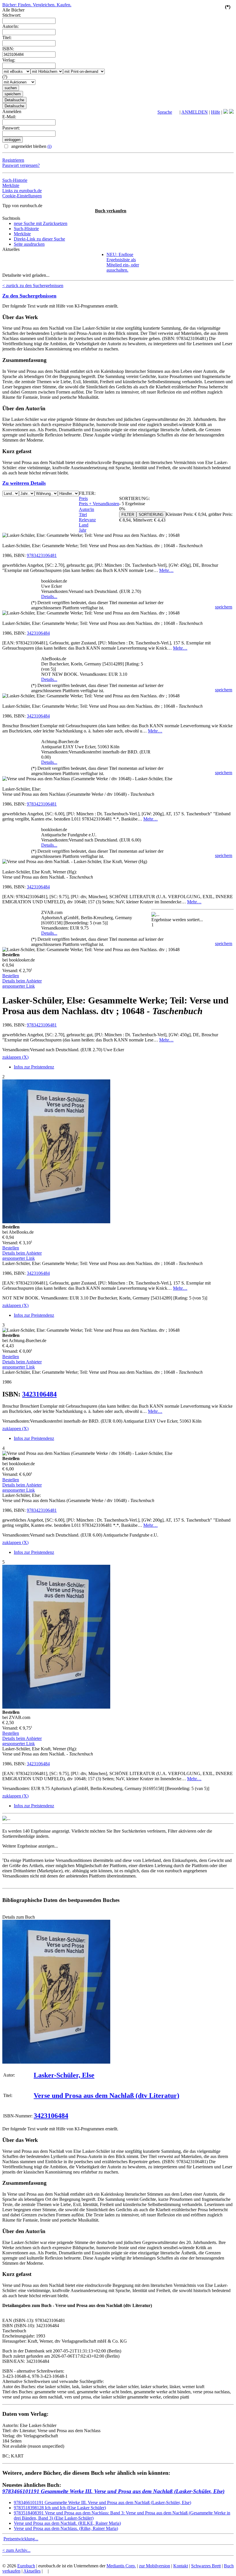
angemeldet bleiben (31, 146)
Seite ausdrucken (29, 244)
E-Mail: (9, 117)
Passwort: (11, 128)
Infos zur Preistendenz (34, 1067)
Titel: (7, 38)
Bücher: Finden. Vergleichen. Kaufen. (37, 5)
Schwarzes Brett (206, 2566)
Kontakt (181, 2566)
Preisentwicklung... (21, 2539)
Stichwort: (12, 15)
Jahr (83, 530)
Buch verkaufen (111, 211)
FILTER (128, 515)
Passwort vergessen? (21, 165)
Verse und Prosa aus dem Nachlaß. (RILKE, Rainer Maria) (67, 2523)
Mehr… (166, 570)
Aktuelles (32, 2571)
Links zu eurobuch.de (22, 191)
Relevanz (87, 520)
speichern (224, 607)
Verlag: (9, 60)
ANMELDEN (195, 112)
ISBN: (8, 49)
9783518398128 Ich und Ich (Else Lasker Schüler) (60, 2508)
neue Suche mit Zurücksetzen (41, 223)
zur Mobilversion (155, 2566)
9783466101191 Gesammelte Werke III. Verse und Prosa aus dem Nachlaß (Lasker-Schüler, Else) (113, 2491)
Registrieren (13, 160)
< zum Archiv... (16, 2550)
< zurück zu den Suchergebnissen (33, 286)
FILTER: (87, 493)
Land (84, 525)
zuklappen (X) (15, 1057)
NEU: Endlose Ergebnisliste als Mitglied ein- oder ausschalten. (123, 262)
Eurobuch (26, 2566)
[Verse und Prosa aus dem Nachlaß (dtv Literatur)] (56, 2062)
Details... (49, 597)
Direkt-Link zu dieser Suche (39, 239)
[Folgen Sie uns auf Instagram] (231, 112)
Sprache (165, 112)
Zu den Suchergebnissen (29, 296)
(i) (50, 146)
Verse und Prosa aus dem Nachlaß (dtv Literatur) (106, 2096)
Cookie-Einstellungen (22, 196)
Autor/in (86, 509)
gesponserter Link (19, 986)
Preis (83, 498)
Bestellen (11, 976)
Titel (83, 515)
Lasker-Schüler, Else (64, 2075)
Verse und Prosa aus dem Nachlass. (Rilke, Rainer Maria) (66, 2528)
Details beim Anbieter (22, 981)
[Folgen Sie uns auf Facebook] (226, 112)
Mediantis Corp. (121, 2566)
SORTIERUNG (151, 515)
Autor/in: (11, 26)
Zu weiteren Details (24, 483)
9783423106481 (42, 555)
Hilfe (216, 112)
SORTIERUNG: (135, 498)
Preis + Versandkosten (99, 504)
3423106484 (38, 633)
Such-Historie (15, 180)
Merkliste (11, 185)
